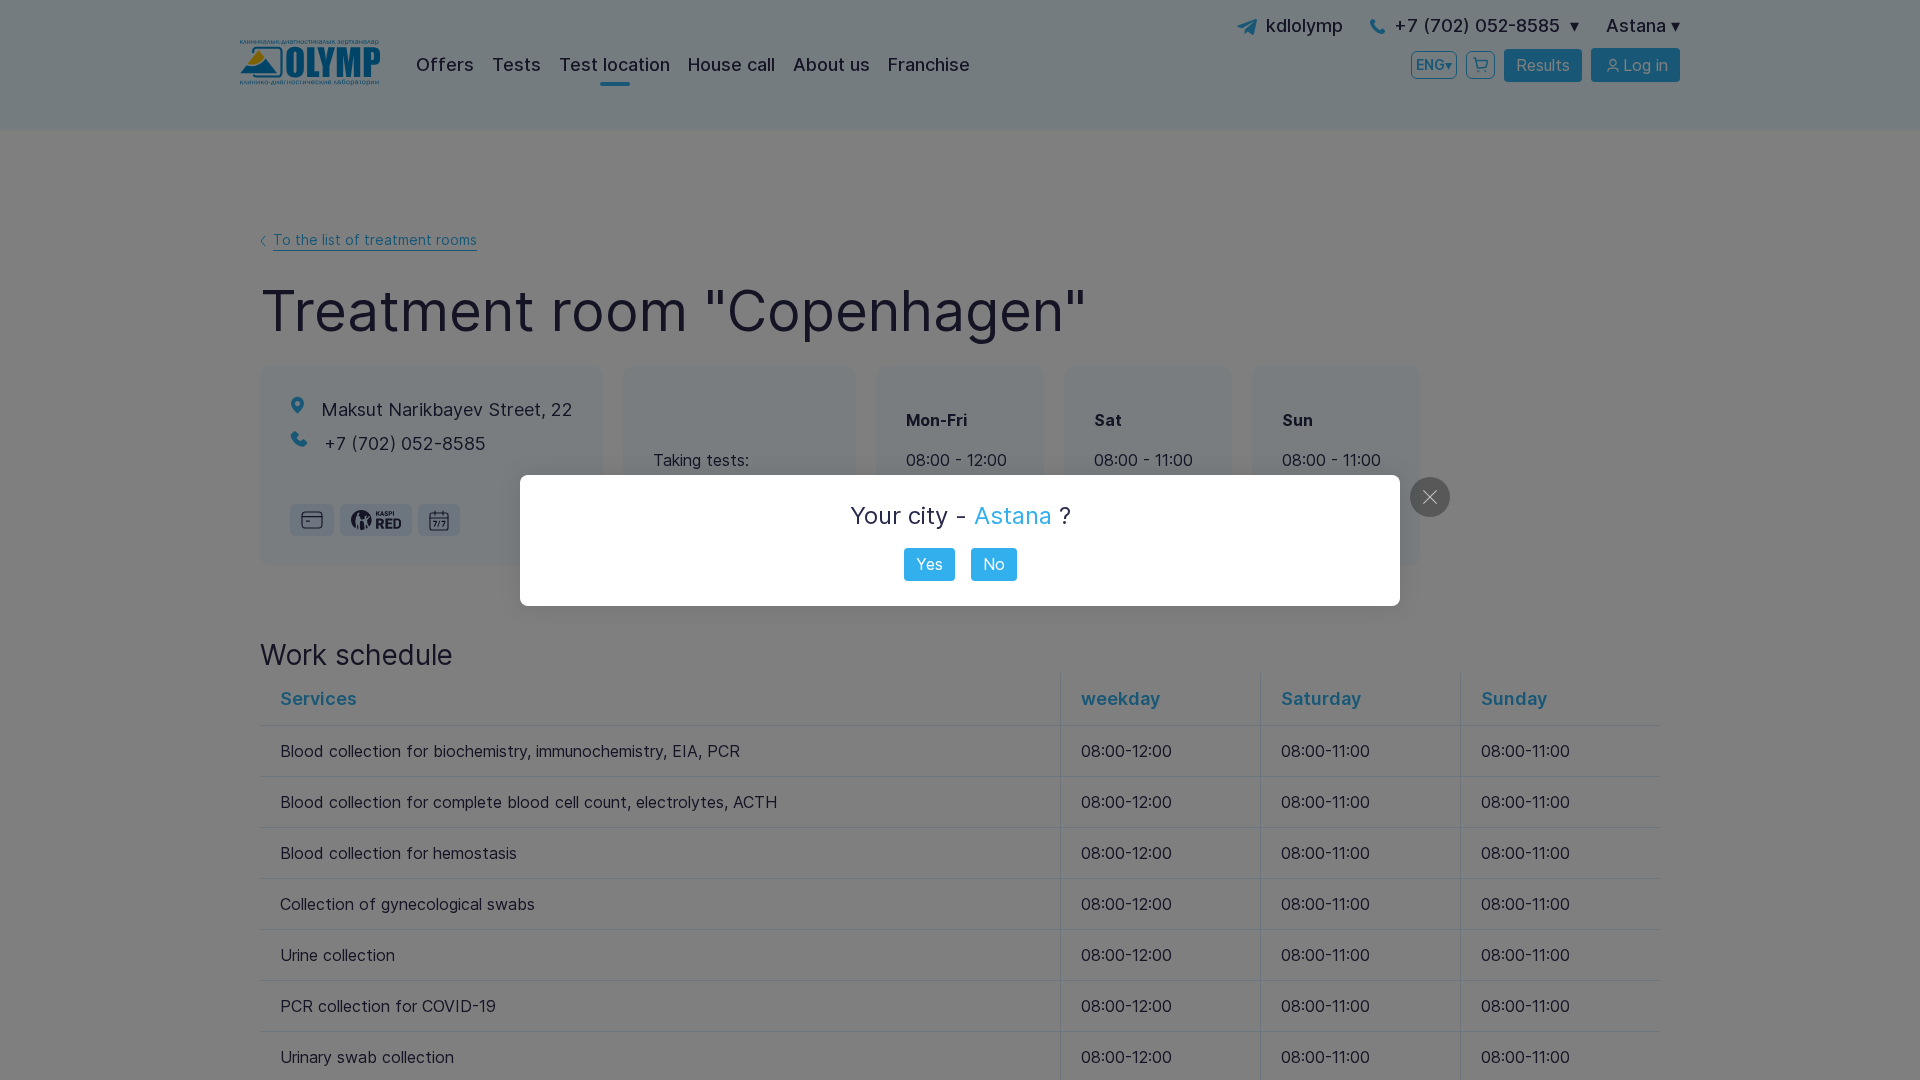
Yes (929, 564)
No (994, 564)
